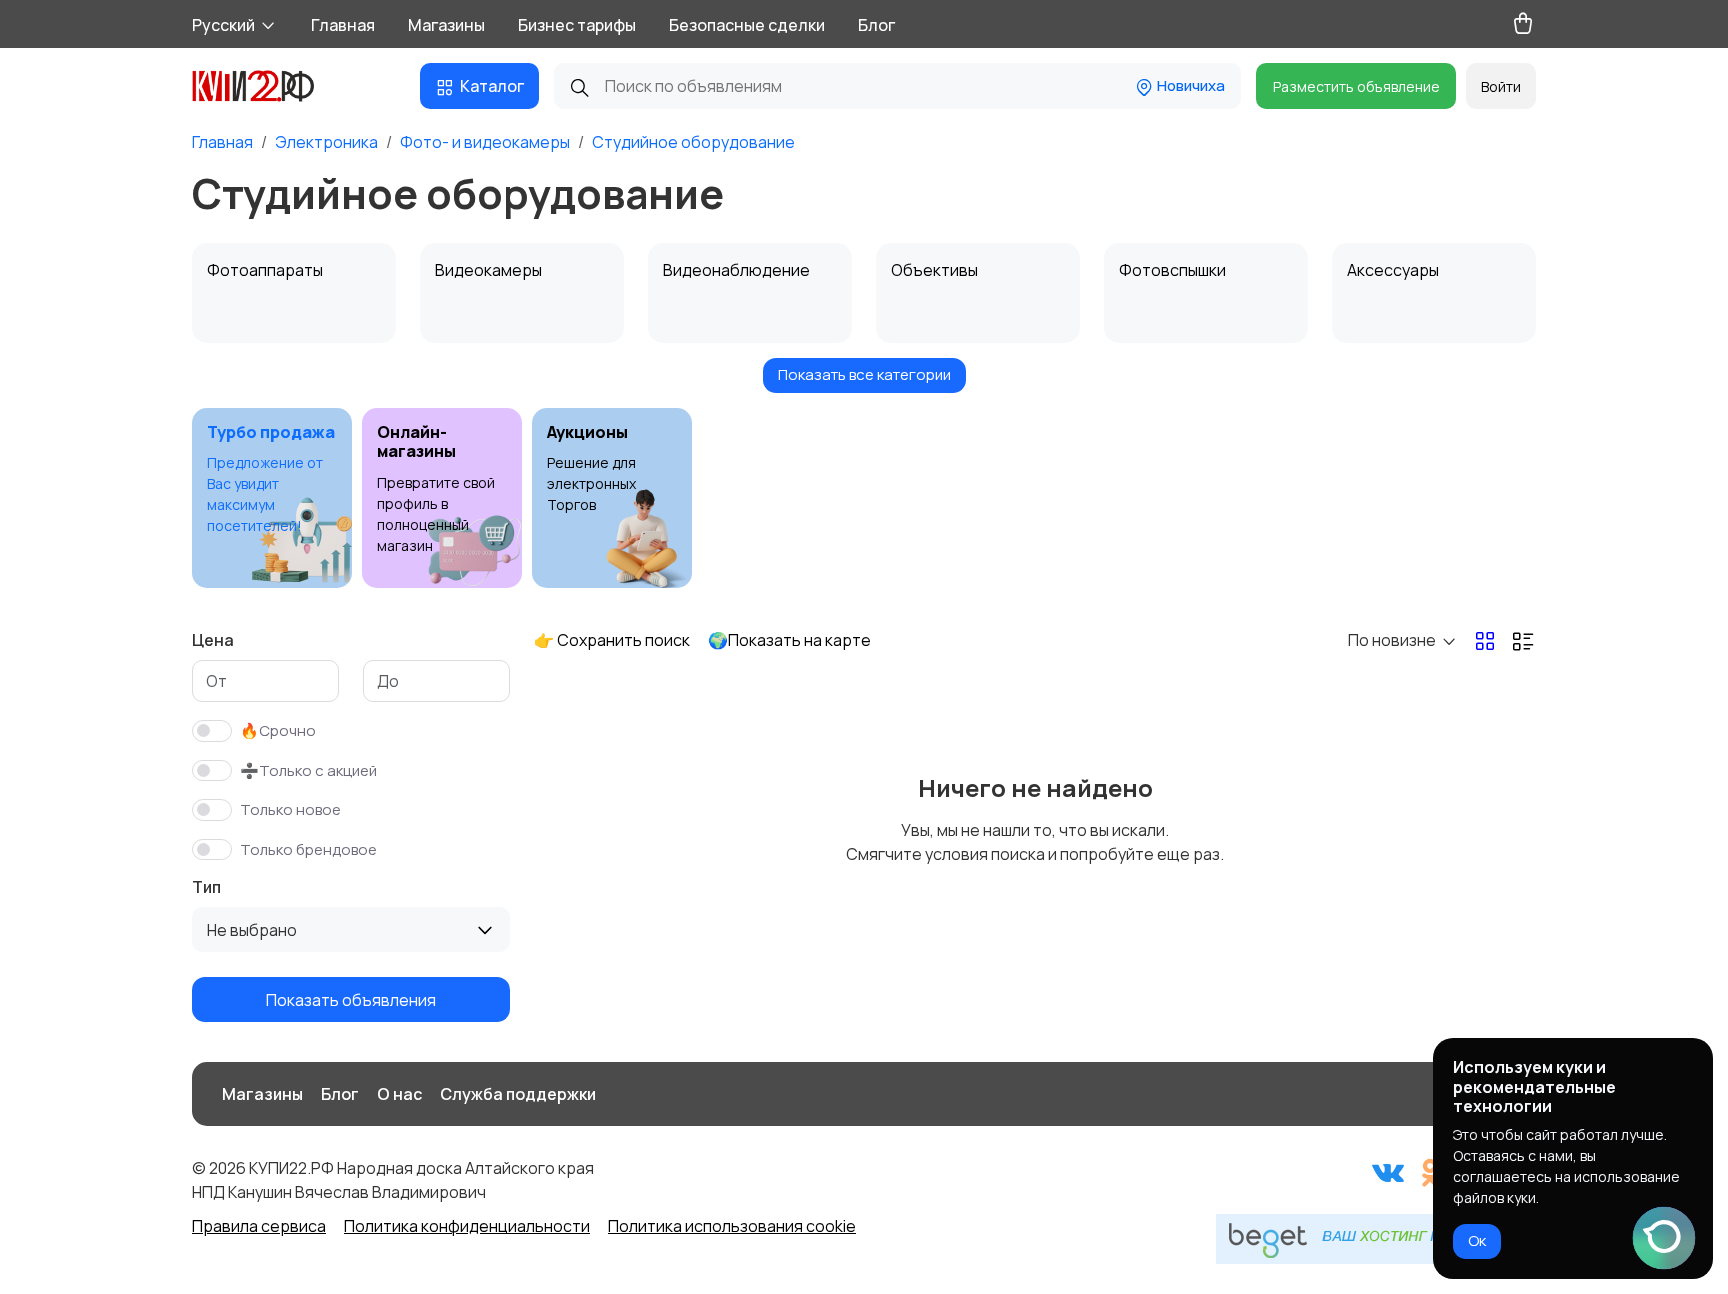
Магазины (446, 25)
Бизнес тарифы (577, 25)
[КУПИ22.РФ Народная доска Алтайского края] (268, 86)
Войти (1501, 86)
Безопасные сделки (747, 25)
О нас (399, 1094)
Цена (213, 640)
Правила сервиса (259, 1226)
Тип (206, 887)
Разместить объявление (1356, 86)
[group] (272, 498)
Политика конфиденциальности (467, 1226)
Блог (876, 25)
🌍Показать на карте (789, 640)
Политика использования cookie (732, 1226)
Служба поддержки (518, 1094)
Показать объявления (351, 1000)
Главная (343, 25)
